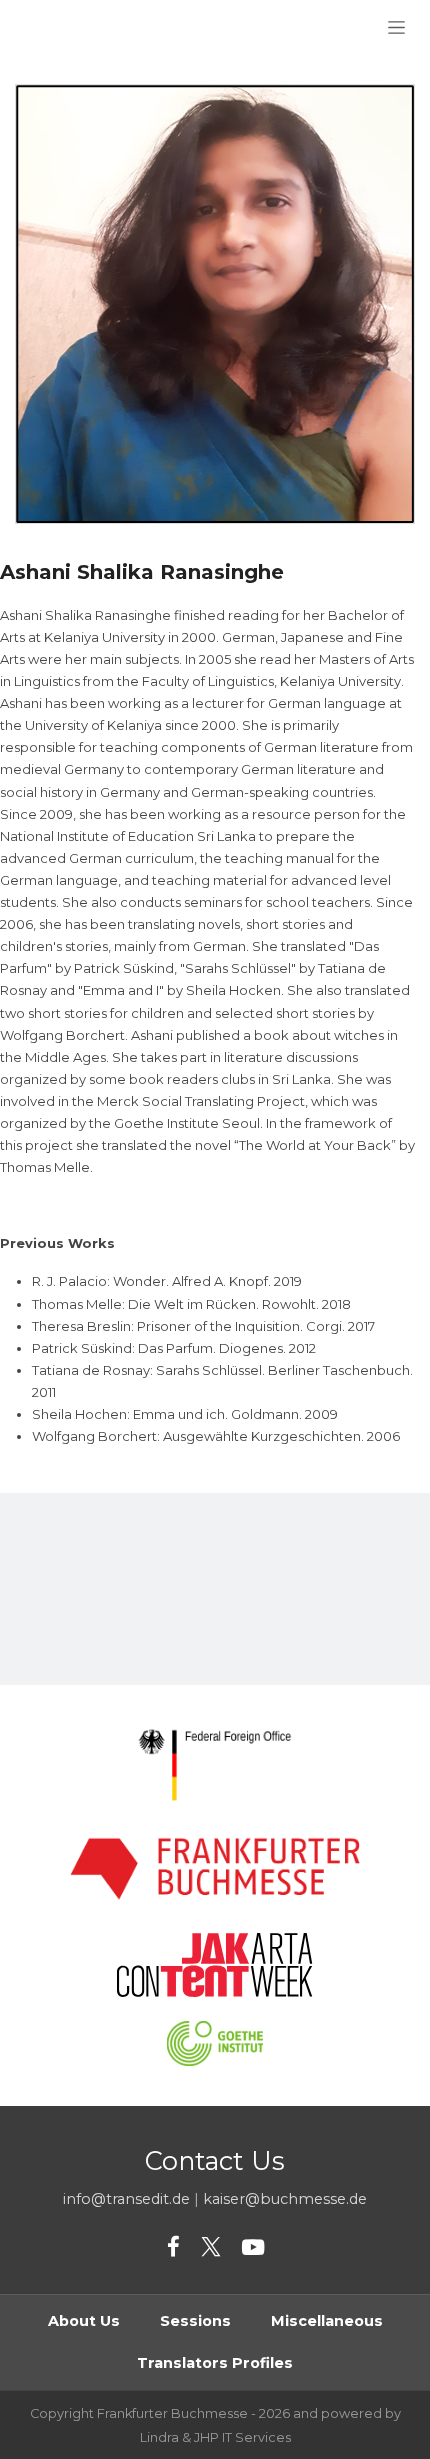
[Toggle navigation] (396, 27)
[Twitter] (211, 2248)
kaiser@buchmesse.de (285, 2199)
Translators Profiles (215, 2363)
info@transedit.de (126, 2199)
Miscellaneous (327, 2321)
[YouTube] (253, 2248)
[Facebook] (173, 2248)
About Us (84, 2321)
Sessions (195, 2321)
